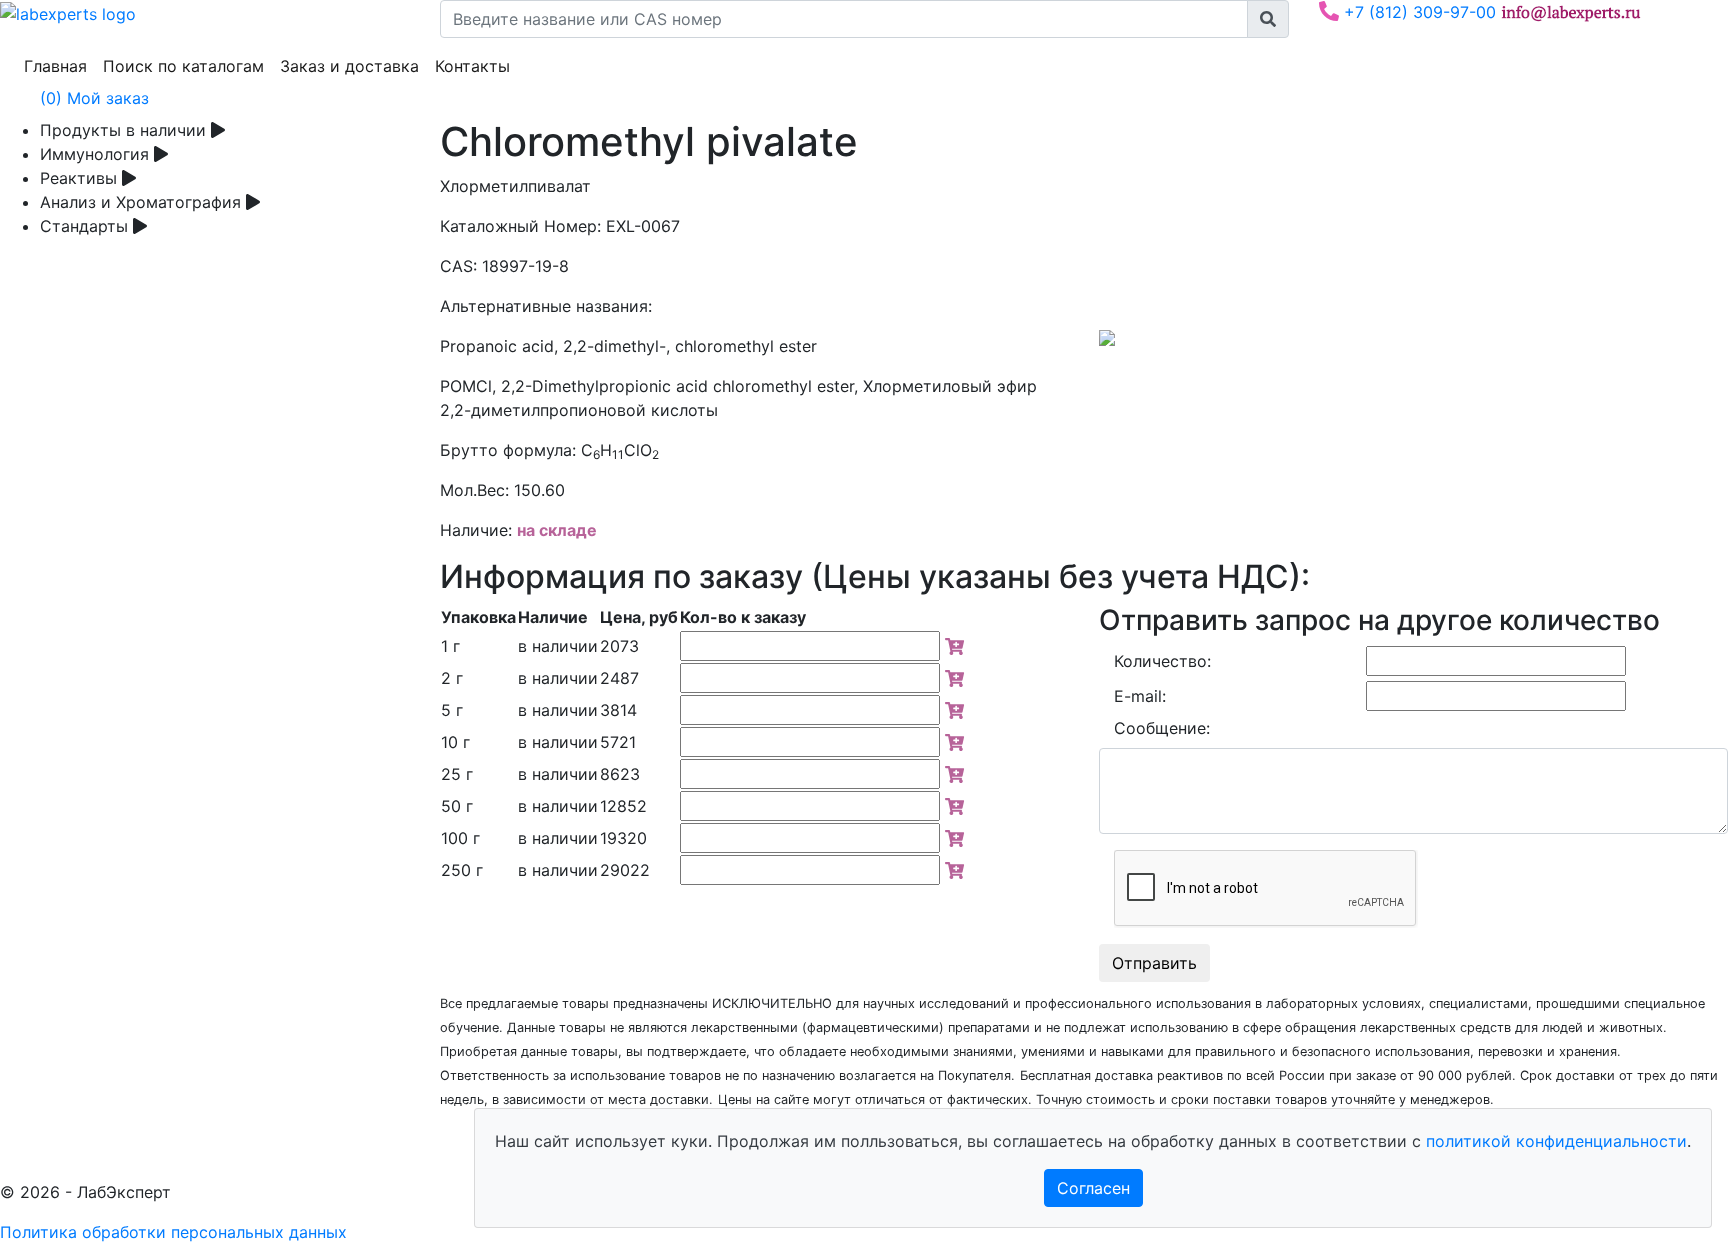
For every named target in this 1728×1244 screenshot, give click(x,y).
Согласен (1093, 1188)
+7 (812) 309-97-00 (1417, 12)
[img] (954, 646)
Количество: (1162, 661)
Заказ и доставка (353, 65)
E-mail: (1140, 696)
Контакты (476, 65)
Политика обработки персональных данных (173, 1232)
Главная (59, 65)
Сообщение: (1162, 728)
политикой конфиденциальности (1556, 1141)
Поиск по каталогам (187, 65)
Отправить (1154, 963)
